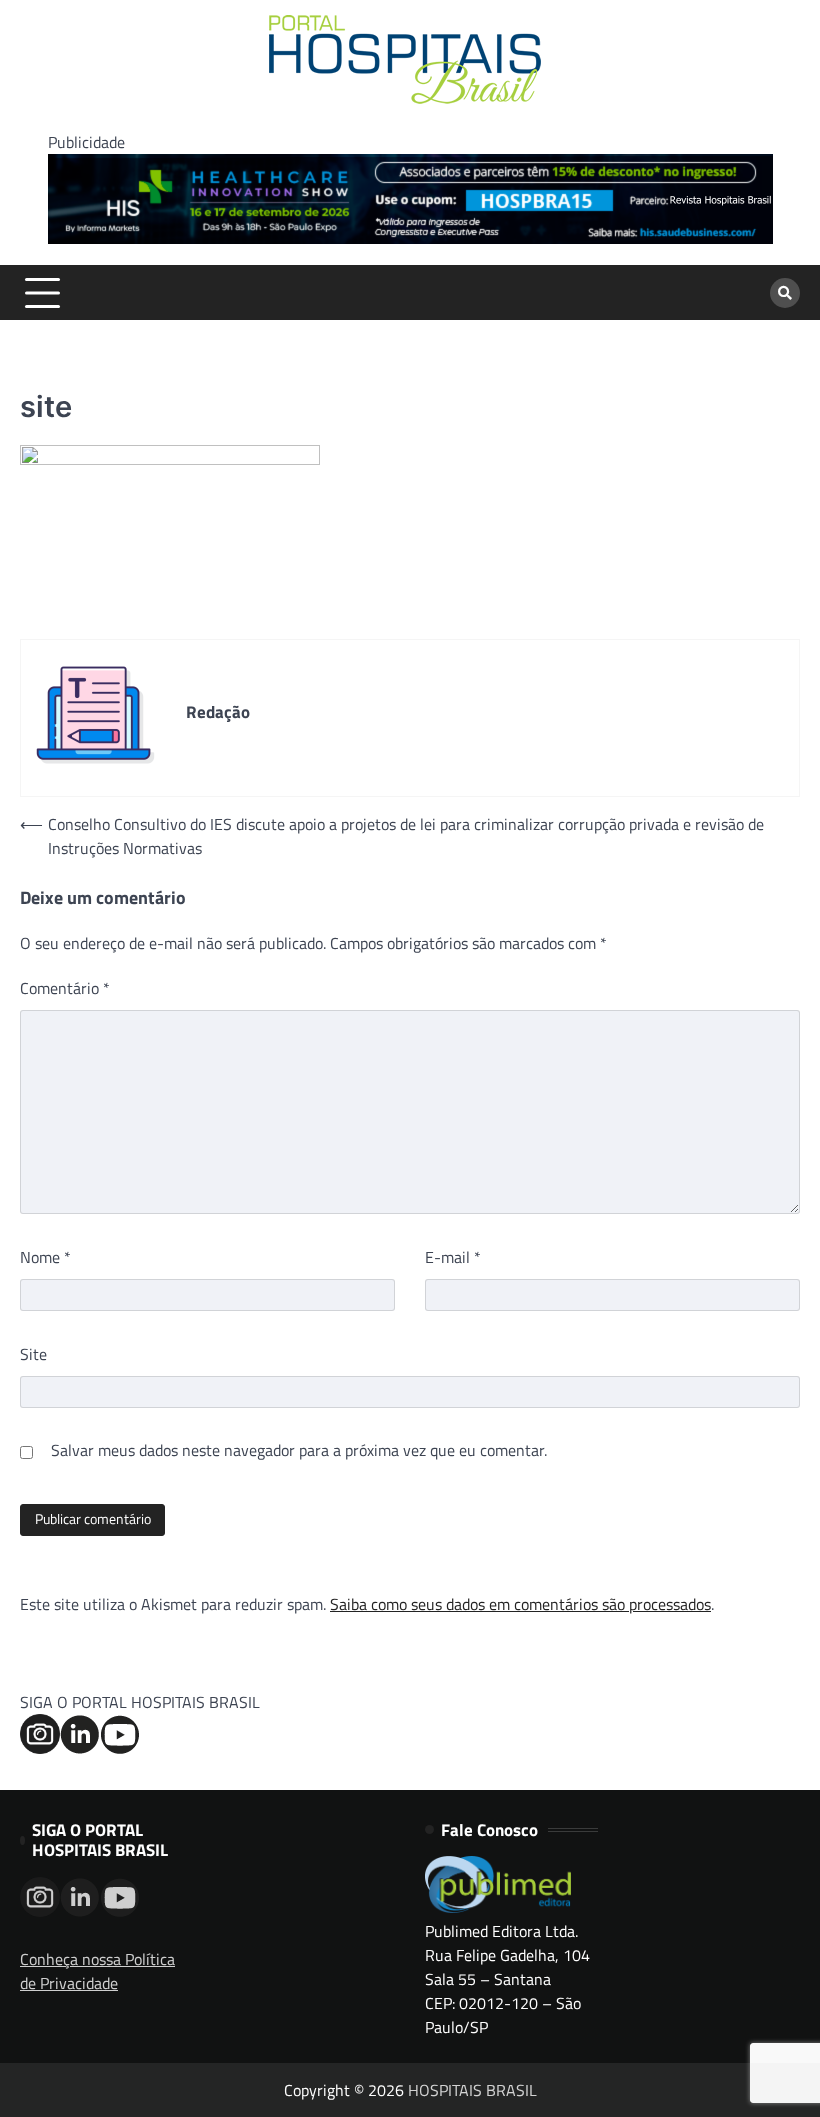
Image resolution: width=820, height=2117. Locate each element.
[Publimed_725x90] (410, 238)
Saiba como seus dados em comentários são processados (520, 1604)
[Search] (785, 293)
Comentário (65, 988)
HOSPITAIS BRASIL (472, 2090)
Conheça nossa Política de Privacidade (97, 1971)
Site (33, 1354)
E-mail (453, 1257)
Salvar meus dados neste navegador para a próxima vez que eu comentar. (299, 1450)
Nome (45, 1257)
